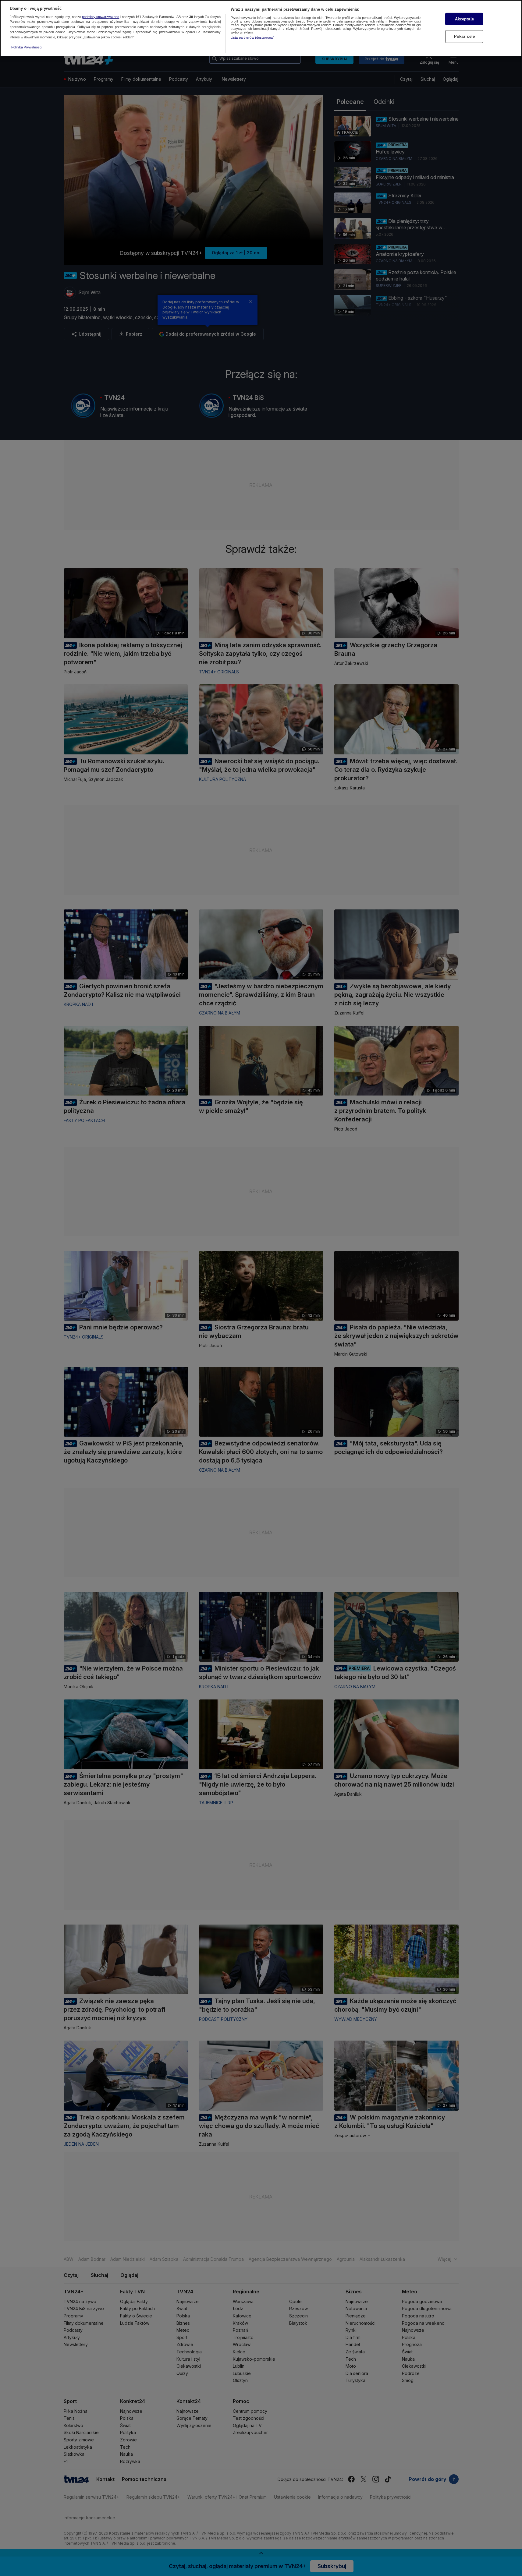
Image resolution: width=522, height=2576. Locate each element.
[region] (261, 28)
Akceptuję (464, 19)
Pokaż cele (464, 36)
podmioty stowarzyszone (101, 17)
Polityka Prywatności (27, 47)
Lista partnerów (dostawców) (253, 37)
